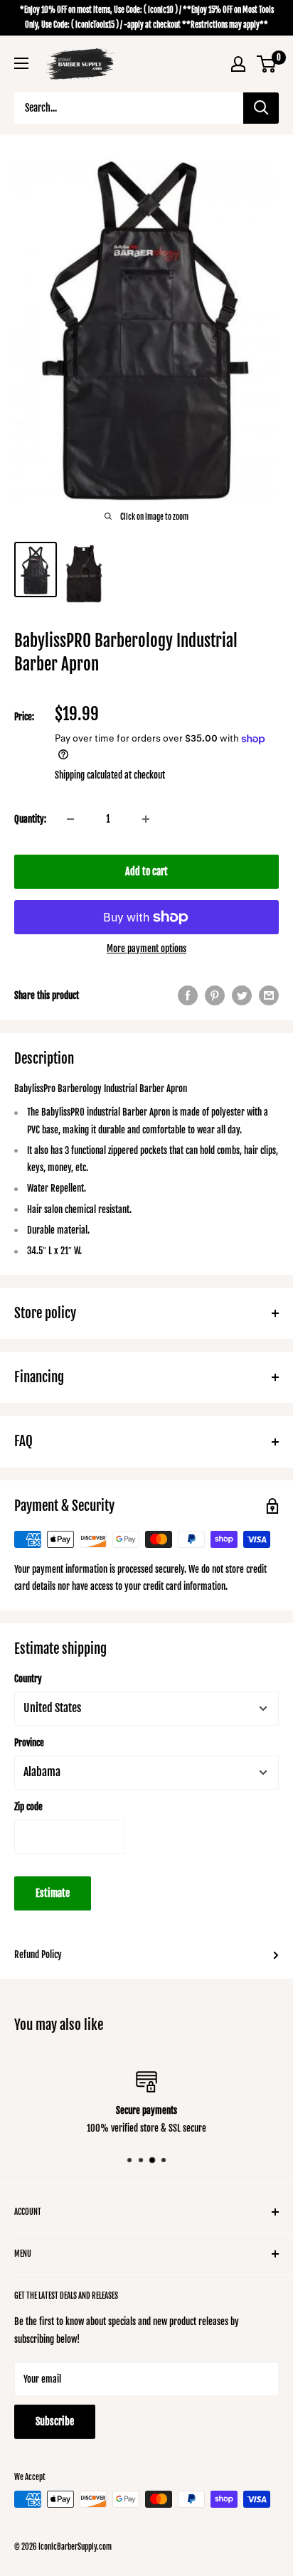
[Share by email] (269, 995)
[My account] (238, 64)
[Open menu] (21, 63)
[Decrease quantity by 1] (70, 819)
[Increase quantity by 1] (146, 819)
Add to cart (146, 871)
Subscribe (55, 2421)
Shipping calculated (89, 775)
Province (29, 1743)
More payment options (146, 948)
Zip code (28, 1807)
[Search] (261, 108)
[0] (267, 64)
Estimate (53, 1893)
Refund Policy (38, 1955)
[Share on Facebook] (188, 995)
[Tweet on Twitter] (242, 995)
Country (28, 1679)
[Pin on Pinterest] (215, 995)
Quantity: (30, 819)
